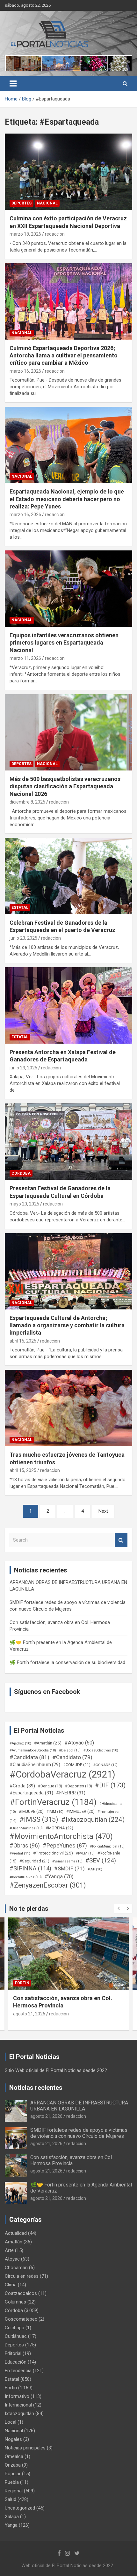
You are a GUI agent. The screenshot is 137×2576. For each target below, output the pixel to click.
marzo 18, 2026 (25, 234)
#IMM (55, 1812)
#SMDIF (69, 1868)
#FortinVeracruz (53, 1802)
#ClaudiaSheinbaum (35, 1765)
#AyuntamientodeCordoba (33, 1750)
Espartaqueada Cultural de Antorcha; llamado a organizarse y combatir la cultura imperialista (67, 1325)
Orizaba (13, 2465)
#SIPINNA (30, 1868)
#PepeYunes (65, 1846)
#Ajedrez (20, 1743)
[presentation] (119, 1909)
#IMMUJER (80, 1811)
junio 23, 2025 (23, 938)
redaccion (55, 234)
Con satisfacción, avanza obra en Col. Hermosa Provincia (72, 2160)
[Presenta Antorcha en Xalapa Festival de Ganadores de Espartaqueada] (68, 1005)
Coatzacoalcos (21, 2293)
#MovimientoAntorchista (61, 1836)
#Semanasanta (67, 1861)
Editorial (13, 2353)
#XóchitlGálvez (26, 1877)
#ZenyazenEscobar (48, 1885)
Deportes (22, 203)
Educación (16, 2362)
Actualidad (16, 2233)
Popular (13, 2474)
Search (121, 1540)
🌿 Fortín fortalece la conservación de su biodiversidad (67, 1662)
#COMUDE (77, 1765)
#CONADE (105, 1765)
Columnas (15, 2302)
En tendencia (18, 2371)
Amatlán (14, 2242)
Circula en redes (22, 2276)
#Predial (20, 1853)
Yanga (11, 2525)
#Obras (25, 1845)
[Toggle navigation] (13, 84)
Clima (11, 2285)
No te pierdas (29, 1909)
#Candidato (72, 1757)
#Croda (22, 1786)
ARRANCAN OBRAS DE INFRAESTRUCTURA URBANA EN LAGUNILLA (79, 2106)
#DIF (110, 1785)
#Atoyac (79, 1743)
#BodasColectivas (101, 1750)
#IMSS (39, 1819)
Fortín (22, 1983)
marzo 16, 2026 (25, 371)
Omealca (14, 2456)
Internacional (18, 2405)
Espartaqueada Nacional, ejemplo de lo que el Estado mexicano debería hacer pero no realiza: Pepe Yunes (67, 499)
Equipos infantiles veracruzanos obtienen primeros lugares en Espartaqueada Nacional (64, 643)
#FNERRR (71, 1793)
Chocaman (16, 2268)
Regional (14, 2491)
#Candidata (29, 1757)
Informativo (17, 2396)
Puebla (12, 2482)
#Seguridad (34, 1861)
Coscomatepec (21, 2319)
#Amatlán (48, 1743)
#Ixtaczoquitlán (93, 1820)
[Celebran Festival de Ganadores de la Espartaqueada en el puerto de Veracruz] (68, 876)
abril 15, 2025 (23, 1341)
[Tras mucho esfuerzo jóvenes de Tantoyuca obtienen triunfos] (68, 1408)
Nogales (13, 2439)
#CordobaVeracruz (62, 1774)
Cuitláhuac (16, 2336)
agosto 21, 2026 (29, 2014)
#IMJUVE (31, 1811)
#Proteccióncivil (53, 1853)
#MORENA (59, 1828)
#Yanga (59, 1876)
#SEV (101, 1861)
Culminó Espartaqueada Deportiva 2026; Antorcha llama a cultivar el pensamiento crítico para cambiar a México (64, 356)
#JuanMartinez (26, 1828)
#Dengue (50, 1786)
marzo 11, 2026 (25, 658)
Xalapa (12, 2517)
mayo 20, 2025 (24, 1204)
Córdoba (21, 1173)
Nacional (47, 203)
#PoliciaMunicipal (107, 1846)
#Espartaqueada (31, 1793)
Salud (11, 2499)
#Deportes (79, 1786)
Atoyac (12, 2259)
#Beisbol (70, 1750)
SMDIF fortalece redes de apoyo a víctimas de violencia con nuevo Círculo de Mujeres (79, 2133)
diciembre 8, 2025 (27, 802)
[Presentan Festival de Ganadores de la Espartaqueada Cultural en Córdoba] (68, 1142)
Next (103, 1511)
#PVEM (85, 1853)
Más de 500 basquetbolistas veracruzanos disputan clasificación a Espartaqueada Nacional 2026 (65, 786)
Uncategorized (20, 2508)
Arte (9, 2250)
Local (11, 2422)
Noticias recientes (36, 2088)
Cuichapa (14, 2328)
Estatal (20, 908)
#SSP (95, 1869)
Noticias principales (25, 2448)
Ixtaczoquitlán (19, 2414)
